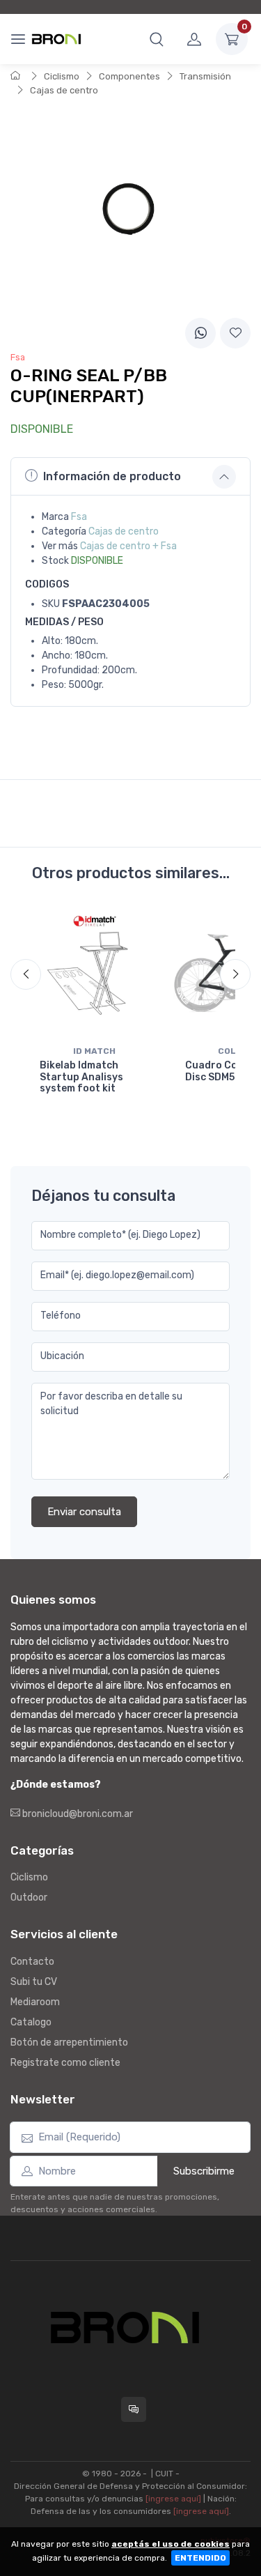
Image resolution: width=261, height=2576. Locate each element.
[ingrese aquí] (173, 2499)
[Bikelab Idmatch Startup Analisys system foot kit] (94, 973)
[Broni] (56, 39)
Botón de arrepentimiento (69, 2042)
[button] (157, 39)
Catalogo (31, 2022)
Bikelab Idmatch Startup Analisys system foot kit (81, 1077)
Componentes (129, 76)
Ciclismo (62, 76)
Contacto (32, 1962)
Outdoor (29, 1898)
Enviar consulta (84, 1512)
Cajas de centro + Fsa (128, 546)
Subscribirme (204, 2171)
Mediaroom (35, 2002)
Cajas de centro (64, 90)
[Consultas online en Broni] (134, 2409)
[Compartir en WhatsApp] (200, 333)
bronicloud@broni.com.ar (77, 1814)
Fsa (79, 517)
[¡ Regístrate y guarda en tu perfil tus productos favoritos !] (235, 333)
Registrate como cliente (65, 2063)
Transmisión (205, 76)
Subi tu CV (34, 1982)
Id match (94, 1051)
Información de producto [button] (112, 476)
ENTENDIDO (200, 2558)
